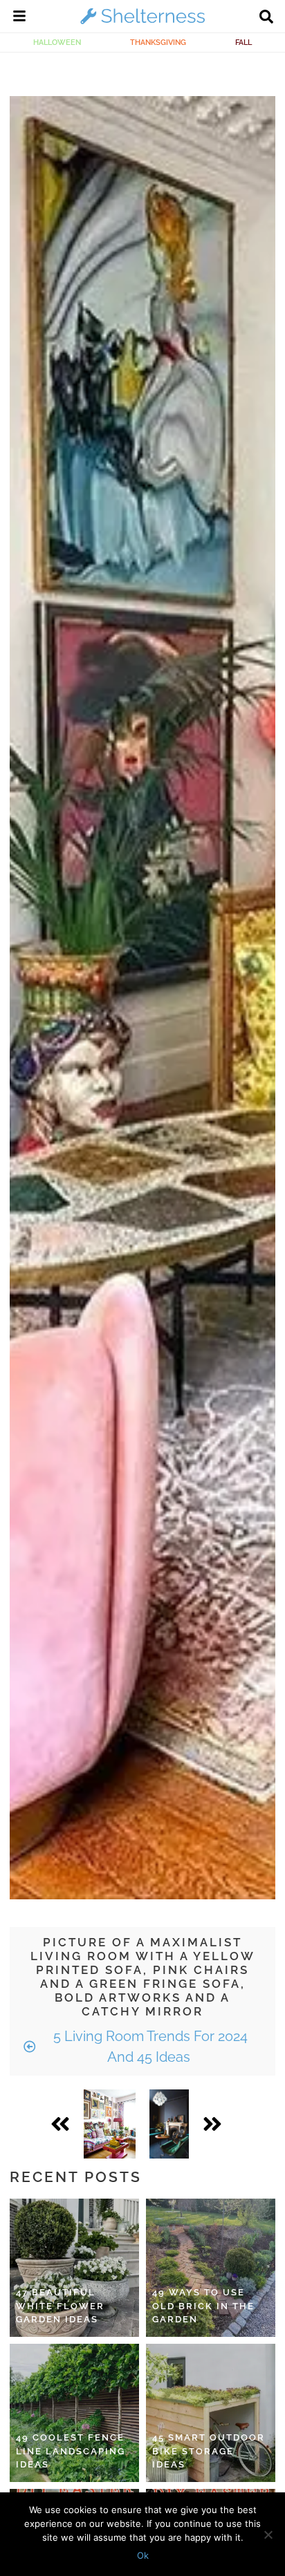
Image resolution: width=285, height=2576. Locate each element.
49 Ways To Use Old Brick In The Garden (203, 2306)
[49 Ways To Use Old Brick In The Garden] (211, 2268)
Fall (243, 42)
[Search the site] (266, 18)
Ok (143, 2555)
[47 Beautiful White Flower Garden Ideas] (74, 2268)
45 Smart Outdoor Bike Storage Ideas (209, 2451)
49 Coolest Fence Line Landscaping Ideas (71, 2451)
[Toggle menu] (19, 18)
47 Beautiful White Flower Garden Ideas (60, 2306)
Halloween (57, 42)
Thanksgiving (158, 42)
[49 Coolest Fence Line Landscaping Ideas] (74, 2413)
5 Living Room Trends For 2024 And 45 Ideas (149, 2047)
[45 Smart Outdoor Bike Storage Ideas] (211, 2413)
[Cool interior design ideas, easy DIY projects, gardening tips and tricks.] (142, 23)
